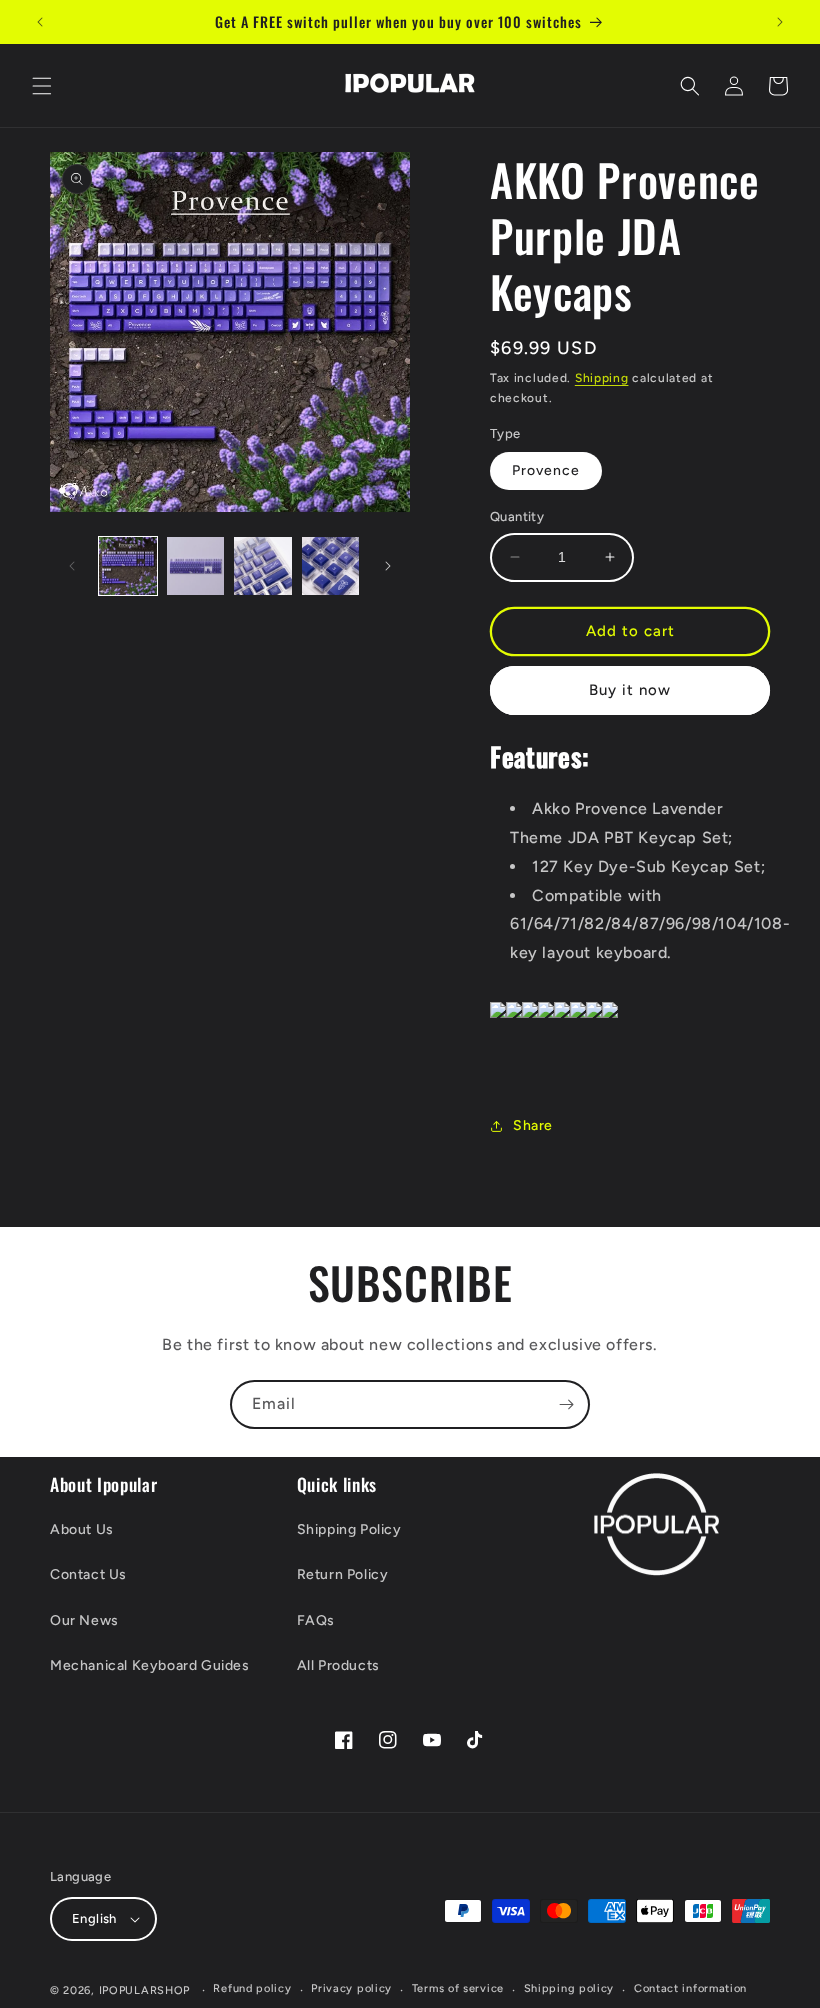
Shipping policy (569, 1988)
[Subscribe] (566, 1404)
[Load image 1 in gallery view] (128, 566)
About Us (82, 1529)
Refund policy (252, 1988)
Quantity (517, 516)
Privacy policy (351, 1988)
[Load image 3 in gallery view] (263, 566)
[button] (42, 86)
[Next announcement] (780, 22)
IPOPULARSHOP (144, 1990)
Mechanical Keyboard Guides (150, 1665)
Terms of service (458, 1988)
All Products (338, 1665)
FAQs (316, 1620)
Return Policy (343, 1574)
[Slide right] (388, 566)
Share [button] (533, 1125)
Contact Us (88, 1574)
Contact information (690, 1988)
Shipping (602, 378)
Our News (84, 1620)
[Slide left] (72, 566)
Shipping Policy (349, 1529)
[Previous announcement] (40, 22)
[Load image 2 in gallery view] (196, 566)
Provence (546, 470)
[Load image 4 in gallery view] (331, 566)
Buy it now (630, 690)
